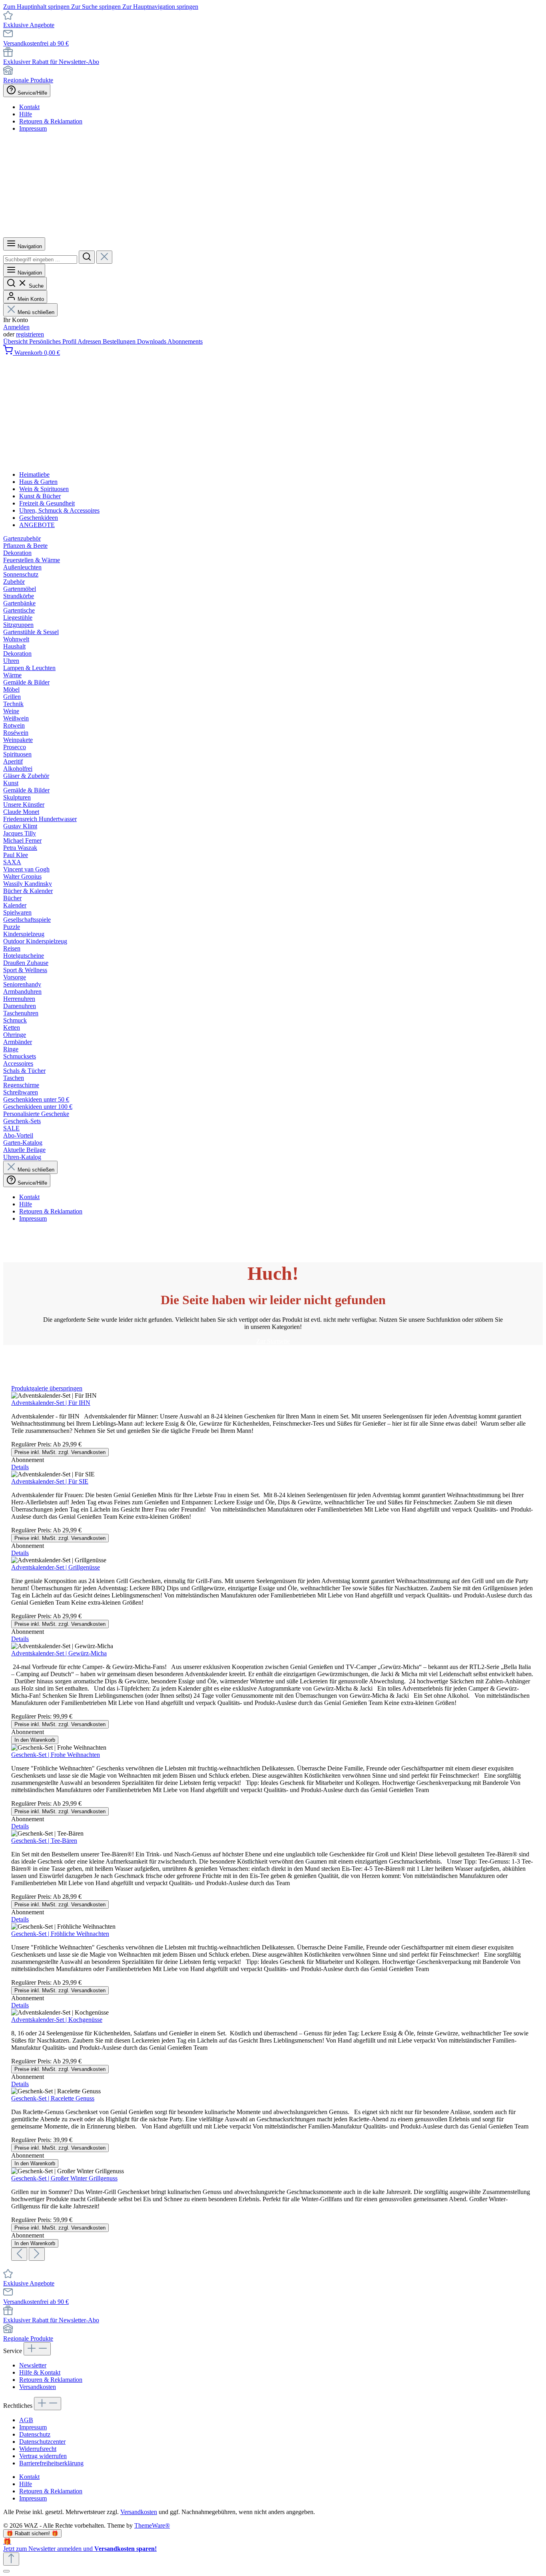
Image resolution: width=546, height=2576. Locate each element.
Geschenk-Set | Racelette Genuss (53, 2098)
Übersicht (16, 341)
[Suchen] (87, 257)
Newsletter (33, 2365)
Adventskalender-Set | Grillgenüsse (56, 1567)
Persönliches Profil (53, 341)
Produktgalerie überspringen (47, 1388)
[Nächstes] (37, 2254)
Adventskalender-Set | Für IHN (51, 1403)
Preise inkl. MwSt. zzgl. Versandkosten (60, 1452)
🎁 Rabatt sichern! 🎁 (32, 2533)
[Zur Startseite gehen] (248, 234)
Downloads (152, 341)
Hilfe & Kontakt (40, 2372)
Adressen (90, 341)
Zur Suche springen (97, 7)
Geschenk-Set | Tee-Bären (44, 1841)
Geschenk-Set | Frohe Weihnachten (56, 1755)
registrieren (30, 334)
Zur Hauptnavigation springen (160, 7)
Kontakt (29, 107)
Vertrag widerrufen (43, 2456)
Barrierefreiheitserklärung (51, 2463)
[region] (273, 1823)
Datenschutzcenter (42, 2442)
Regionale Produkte (28, 80)
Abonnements (185, 341)
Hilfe (26, 114)
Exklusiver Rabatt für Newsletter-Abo (51, 62)
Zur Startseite (273, 1341)
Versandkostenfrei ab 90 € (36, 43)
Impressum (33, 128)
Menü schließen (36, 312)
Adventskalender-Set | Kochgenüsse (57, 2020)
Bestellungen (120, 341)
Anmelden (16, 327)
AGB (26, 2420)
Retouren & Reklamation (51, 121)
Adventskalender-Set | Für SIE (50, 1481)
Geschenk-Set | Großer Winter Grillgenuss (64, 2178)
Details (20, 1467)
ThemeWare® (152, 2525)
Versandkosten (38, 2387)
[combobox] (40, 260)
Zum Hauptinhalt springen (37, 7)
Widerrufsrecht (38, 2449)
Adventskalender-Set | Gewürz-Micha (59, 1653)
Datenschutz (35, 2434)
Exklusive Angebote (29, 25)
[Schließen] (6, 2571)
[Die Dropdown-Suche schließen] (104, 257)
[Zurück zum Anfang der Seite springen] (11, 2559)
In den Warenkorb (35, 1740)
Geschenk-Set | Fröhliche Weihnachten (60, 1934)
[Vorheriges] (19, 2254)
